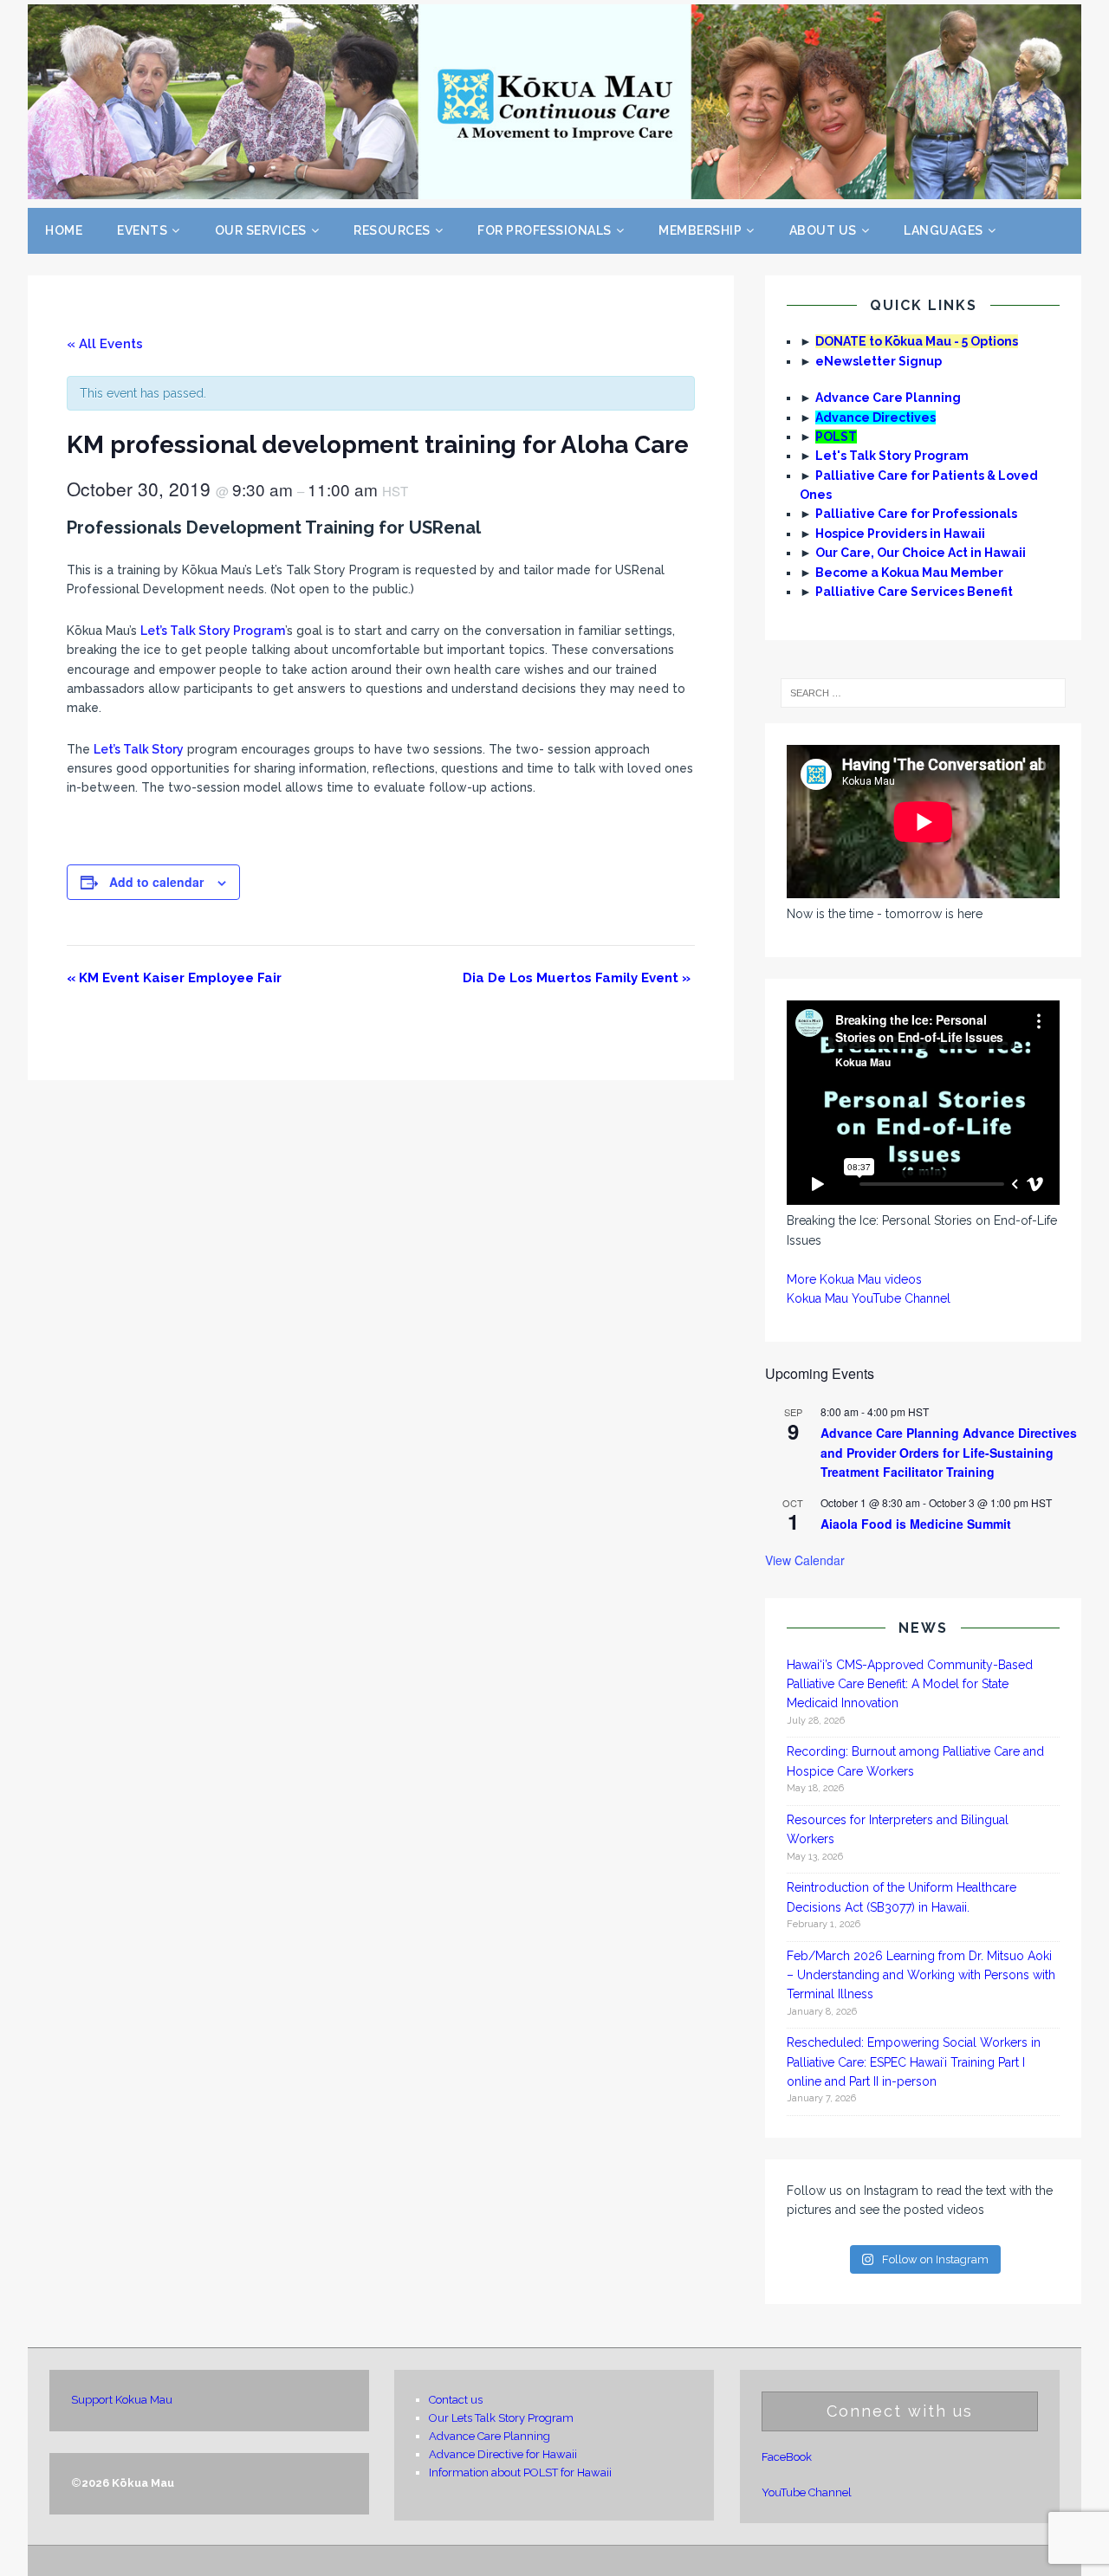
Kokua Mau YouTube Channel (869, 1298)
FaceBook (787, 2457)
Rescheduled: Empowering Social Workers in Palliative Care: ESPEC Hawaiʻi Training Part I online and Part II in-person (914, 2062)
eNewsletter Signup (879, 361)
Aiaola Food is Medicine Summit (916, 1524)
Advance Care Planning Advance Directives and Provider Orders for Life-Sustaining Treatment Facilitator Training (949, 1452)
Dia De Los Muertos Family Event (577, 978)
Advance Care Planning (888, 398)
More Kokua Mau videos (854, 1279)
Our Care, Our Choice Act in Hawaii (921, 553)
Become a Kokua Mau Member (909, 573)
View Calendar (805, 1560)
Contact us (456, 2400)
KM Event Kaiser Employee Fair (174, 978)
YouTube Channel (807, 2492)
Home (64, 230)
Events (142, 230)
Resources (392, 230)
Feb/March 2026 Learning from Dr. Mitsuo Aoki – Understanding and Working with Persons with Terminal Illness (921, 1975)
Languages (944, 230)
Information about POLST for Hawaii (520, 2472)
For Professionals (545, 230)
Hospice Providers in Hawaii (900, 534)
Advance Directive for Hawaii (503, 2454)
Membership (700, 230)
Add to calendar (156, 882)
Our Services (261, 230)
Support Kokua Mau (122, 2400)
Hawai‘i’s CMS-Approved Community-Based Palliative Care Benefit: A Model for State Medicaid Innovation (910, 1684)
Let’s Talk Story (139, 749)
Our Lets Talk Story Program (501, 2418)
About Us (823, 230)
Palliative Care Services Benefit (914, 592)
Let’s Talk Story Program (213, 631)
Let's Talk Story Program (892, 456)
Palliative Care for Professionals (916, 514)
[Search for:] (923, 693)
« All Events (105, 344)
